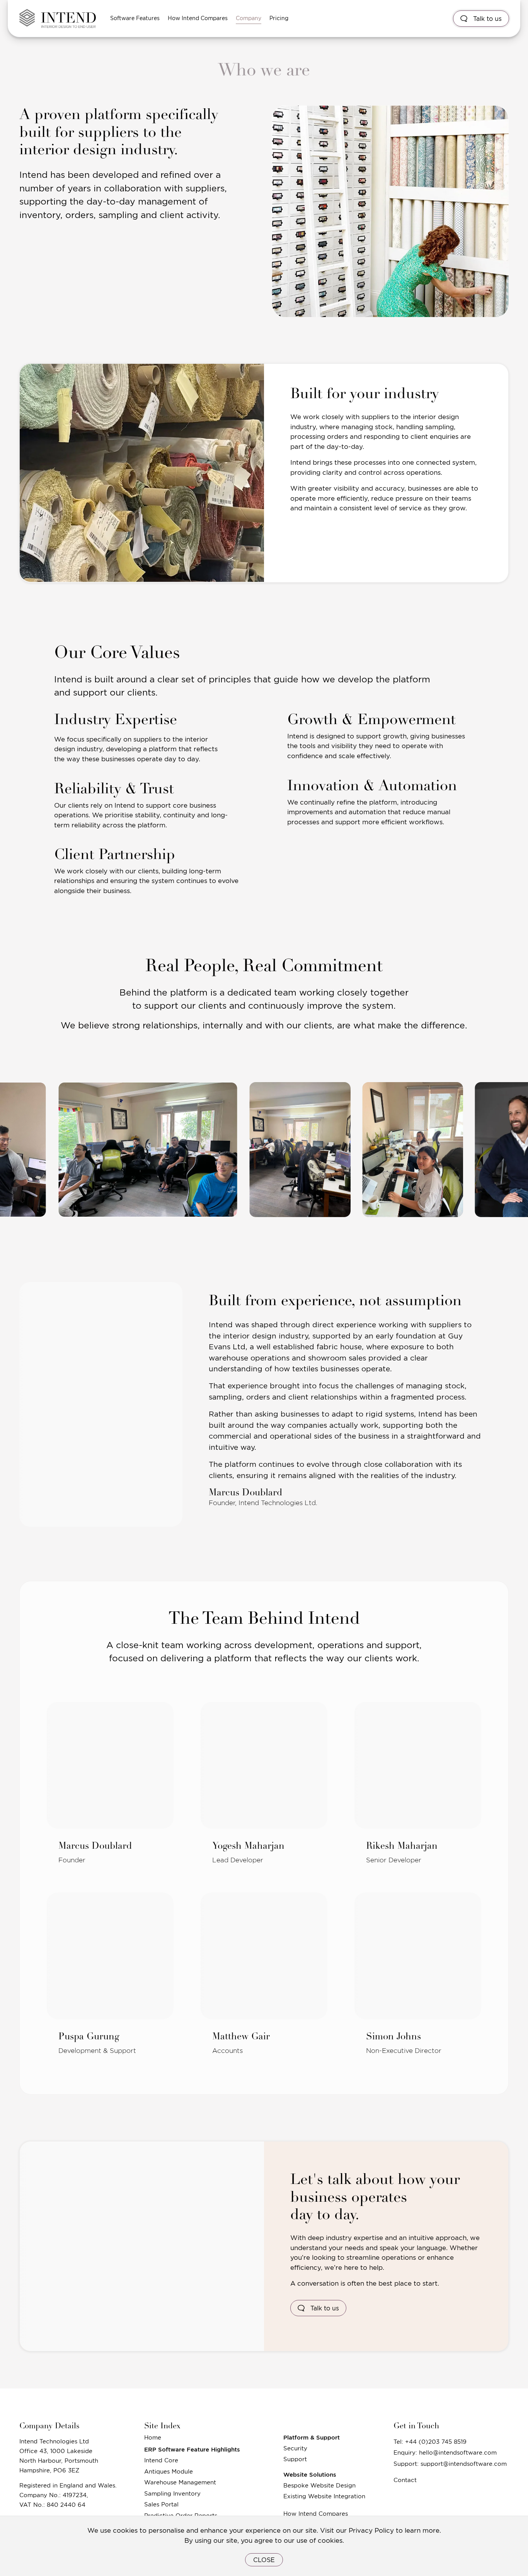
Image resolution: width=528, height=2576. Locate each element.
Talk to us (486, 19)
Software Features (135, 18)
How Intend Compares (198, 18)
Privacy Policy (371, 2530)
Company (249, 18)
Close (264, 2560)
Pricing (279, 18)
